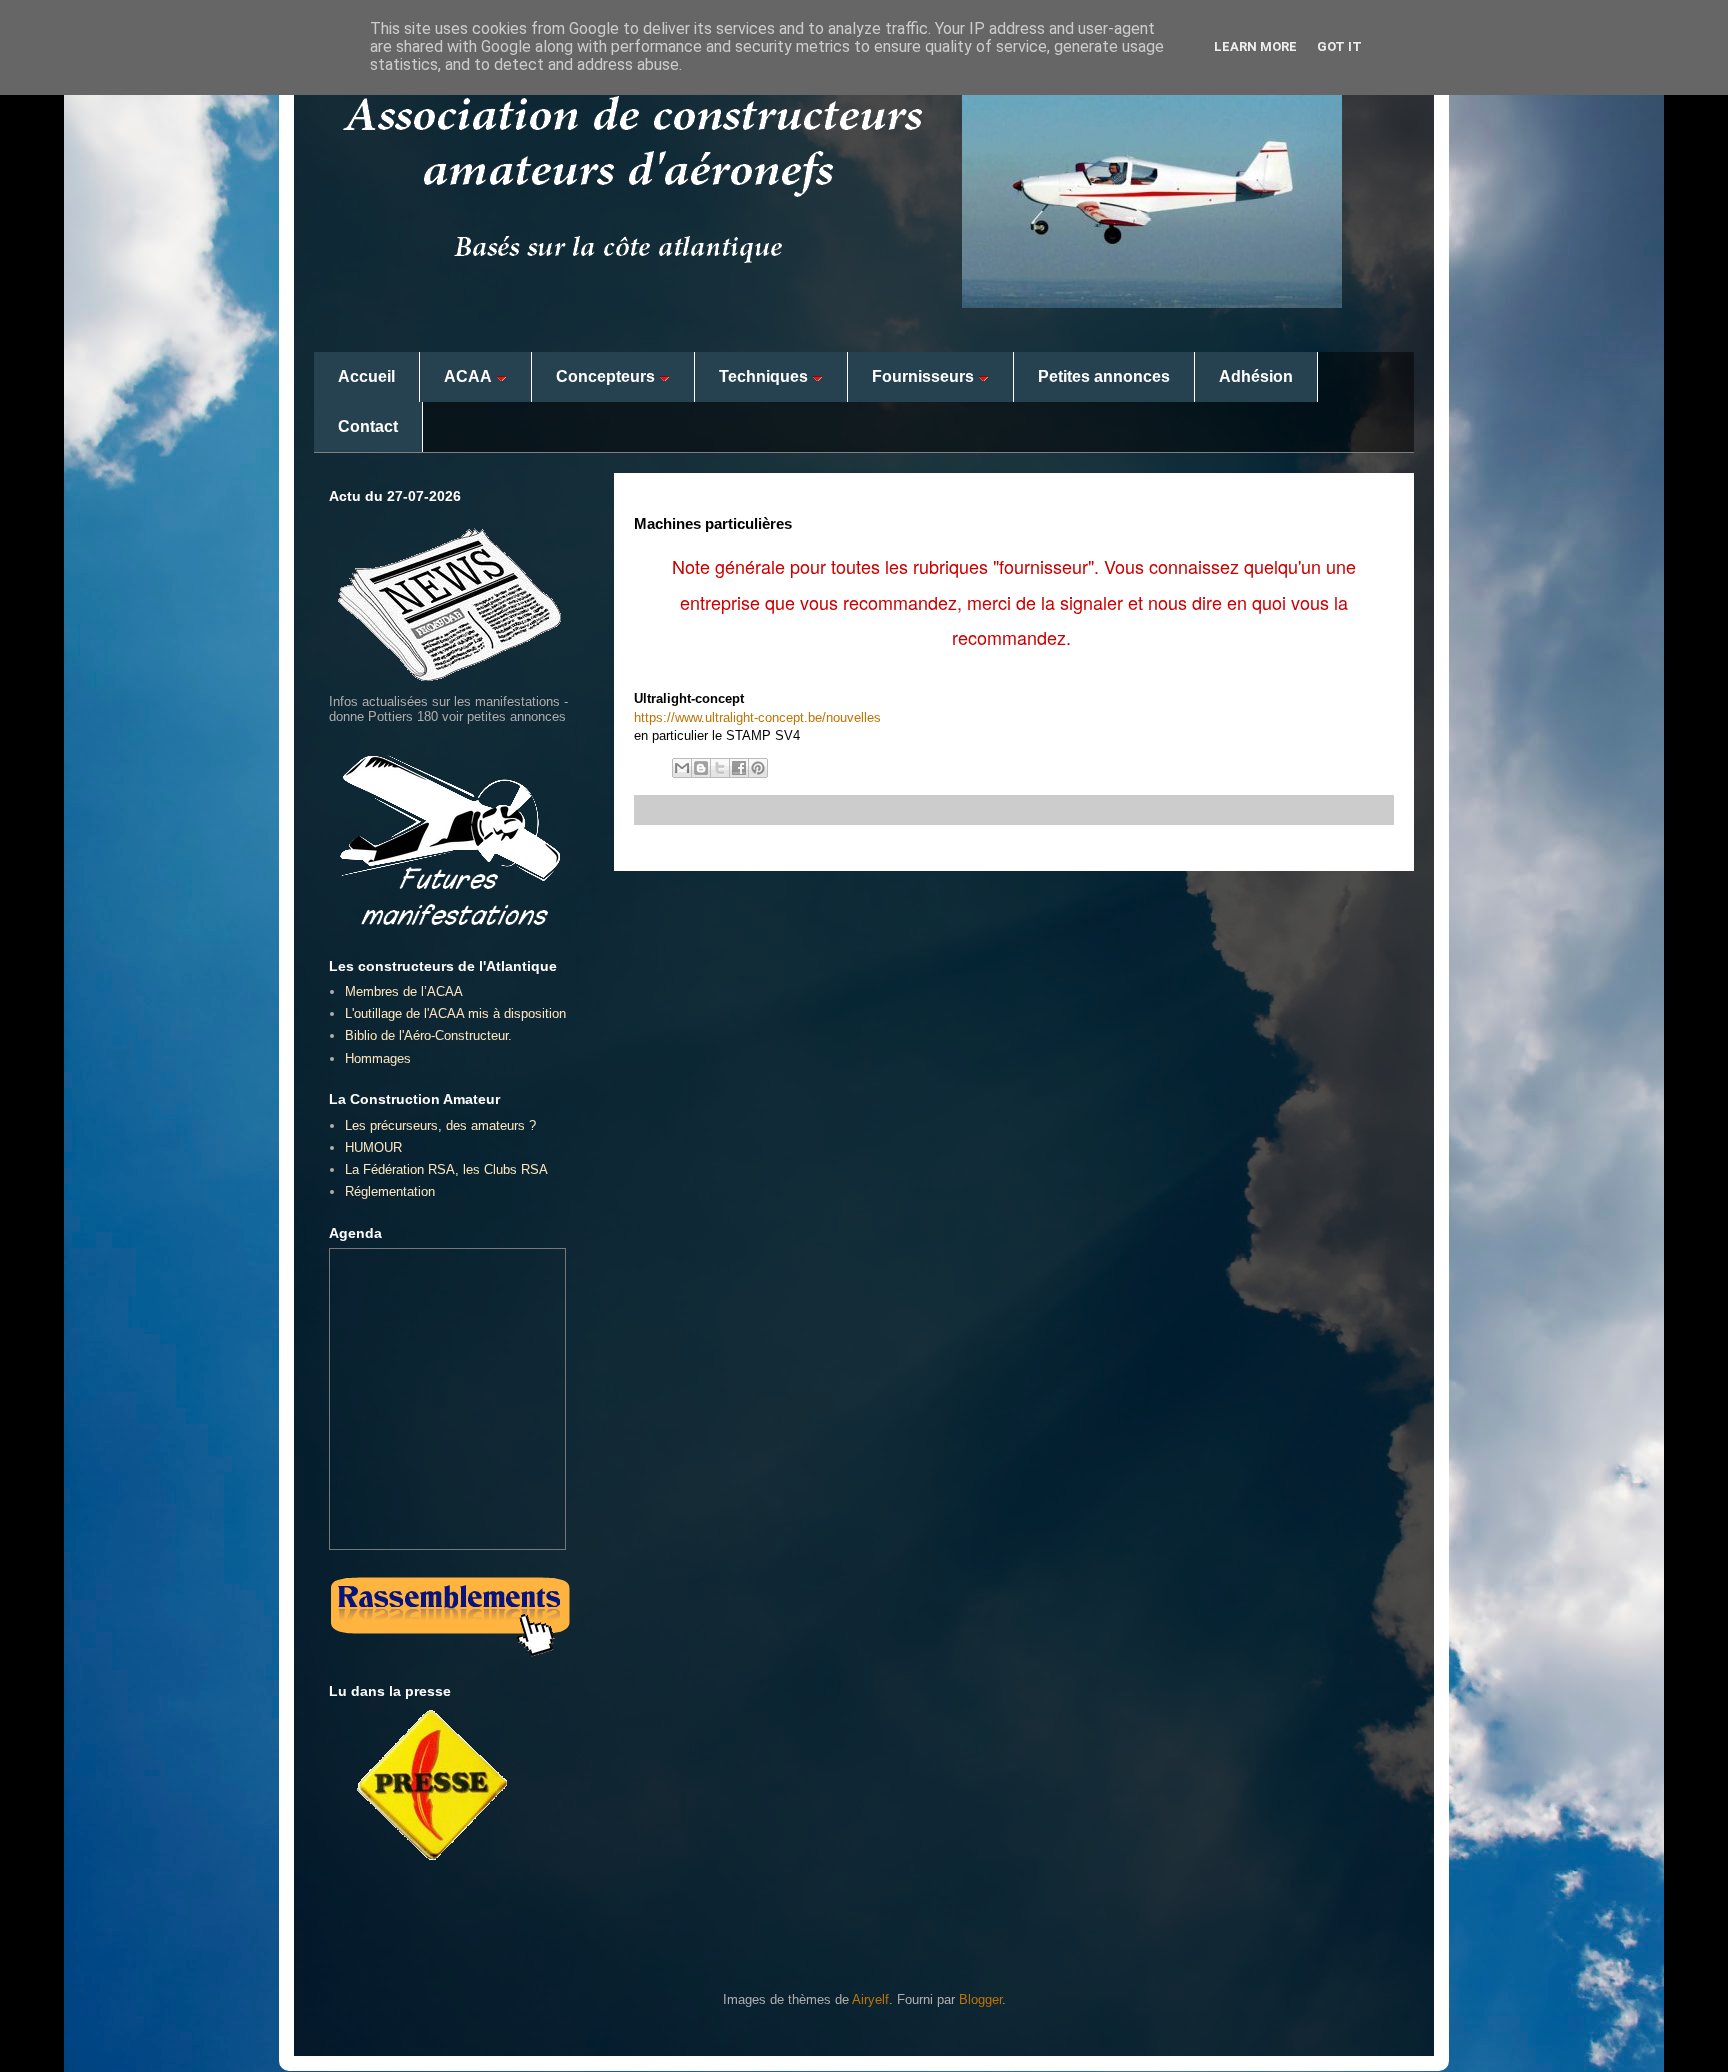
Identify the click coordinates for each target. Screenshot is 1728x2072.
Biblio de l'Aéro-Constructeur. (428, 1035)
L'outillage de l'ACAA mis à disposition (455, 1013)
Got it (1339, 46)
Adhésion (1256, 376)
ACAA (468, 376)
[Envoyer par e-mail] (682, 768)
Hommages (378, 1058)
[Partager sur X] (720, 768)
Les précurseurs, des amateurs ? (440, 1125)
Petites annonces (1104, 376)
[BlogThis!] (701, 768)
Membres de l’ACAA (404, 991)
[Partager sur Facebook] (739, 768)
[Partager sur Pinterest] (758, 768)
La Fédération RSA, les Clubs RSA (446, 1169)
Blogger (980, 1999)
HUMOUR (373, 1147)
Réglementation (390, 1191)
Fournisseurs (923, 376)
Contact (368, 426)
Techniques (763, 376)
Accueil (366, 376)
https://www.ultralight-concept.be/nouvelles (757, 717)
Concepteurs (605, 376)
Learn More (1255, 46)
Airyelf (870, 1999)
